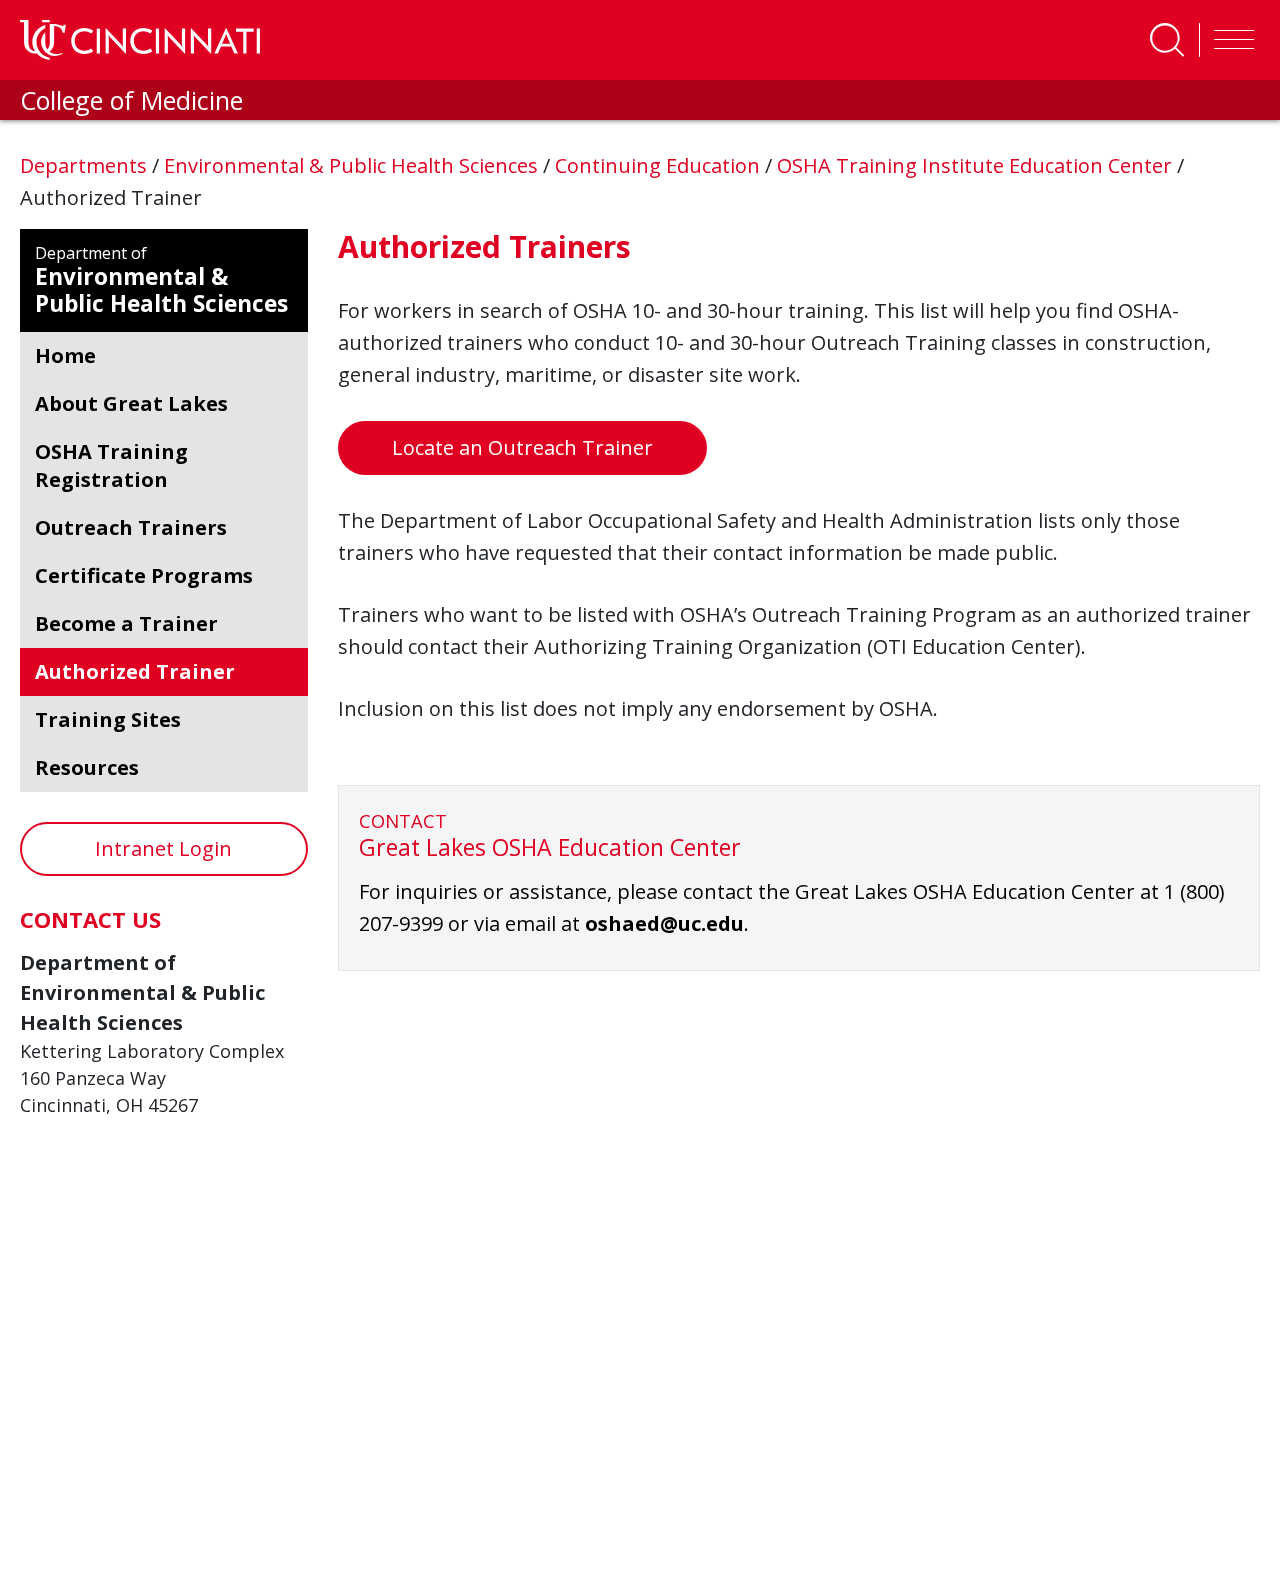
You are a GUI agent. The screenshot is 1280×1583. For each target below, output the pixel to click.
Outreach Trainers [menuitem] (131, 527)
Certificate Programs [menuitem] (144, 575)
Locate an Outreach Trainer (522, 447)
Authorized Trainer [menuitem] (135, 671)
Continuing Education (660, 165)
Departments (86, 165)
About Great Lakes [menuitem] (131, 403)
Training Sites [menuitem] (108, 719)
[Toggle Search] (1167, 40)
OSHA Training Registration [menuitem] (111, 465)
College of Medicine (131, 100)
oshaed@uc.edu (664, 923)
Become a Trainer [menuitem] (126, 623)
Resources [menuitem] (87, 767)
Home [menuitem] (65, 355)
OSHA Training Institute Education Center (977, 165)
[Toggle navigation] (1229, 40)
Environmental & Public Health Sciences (353, 165)
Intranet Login (163, 848)
